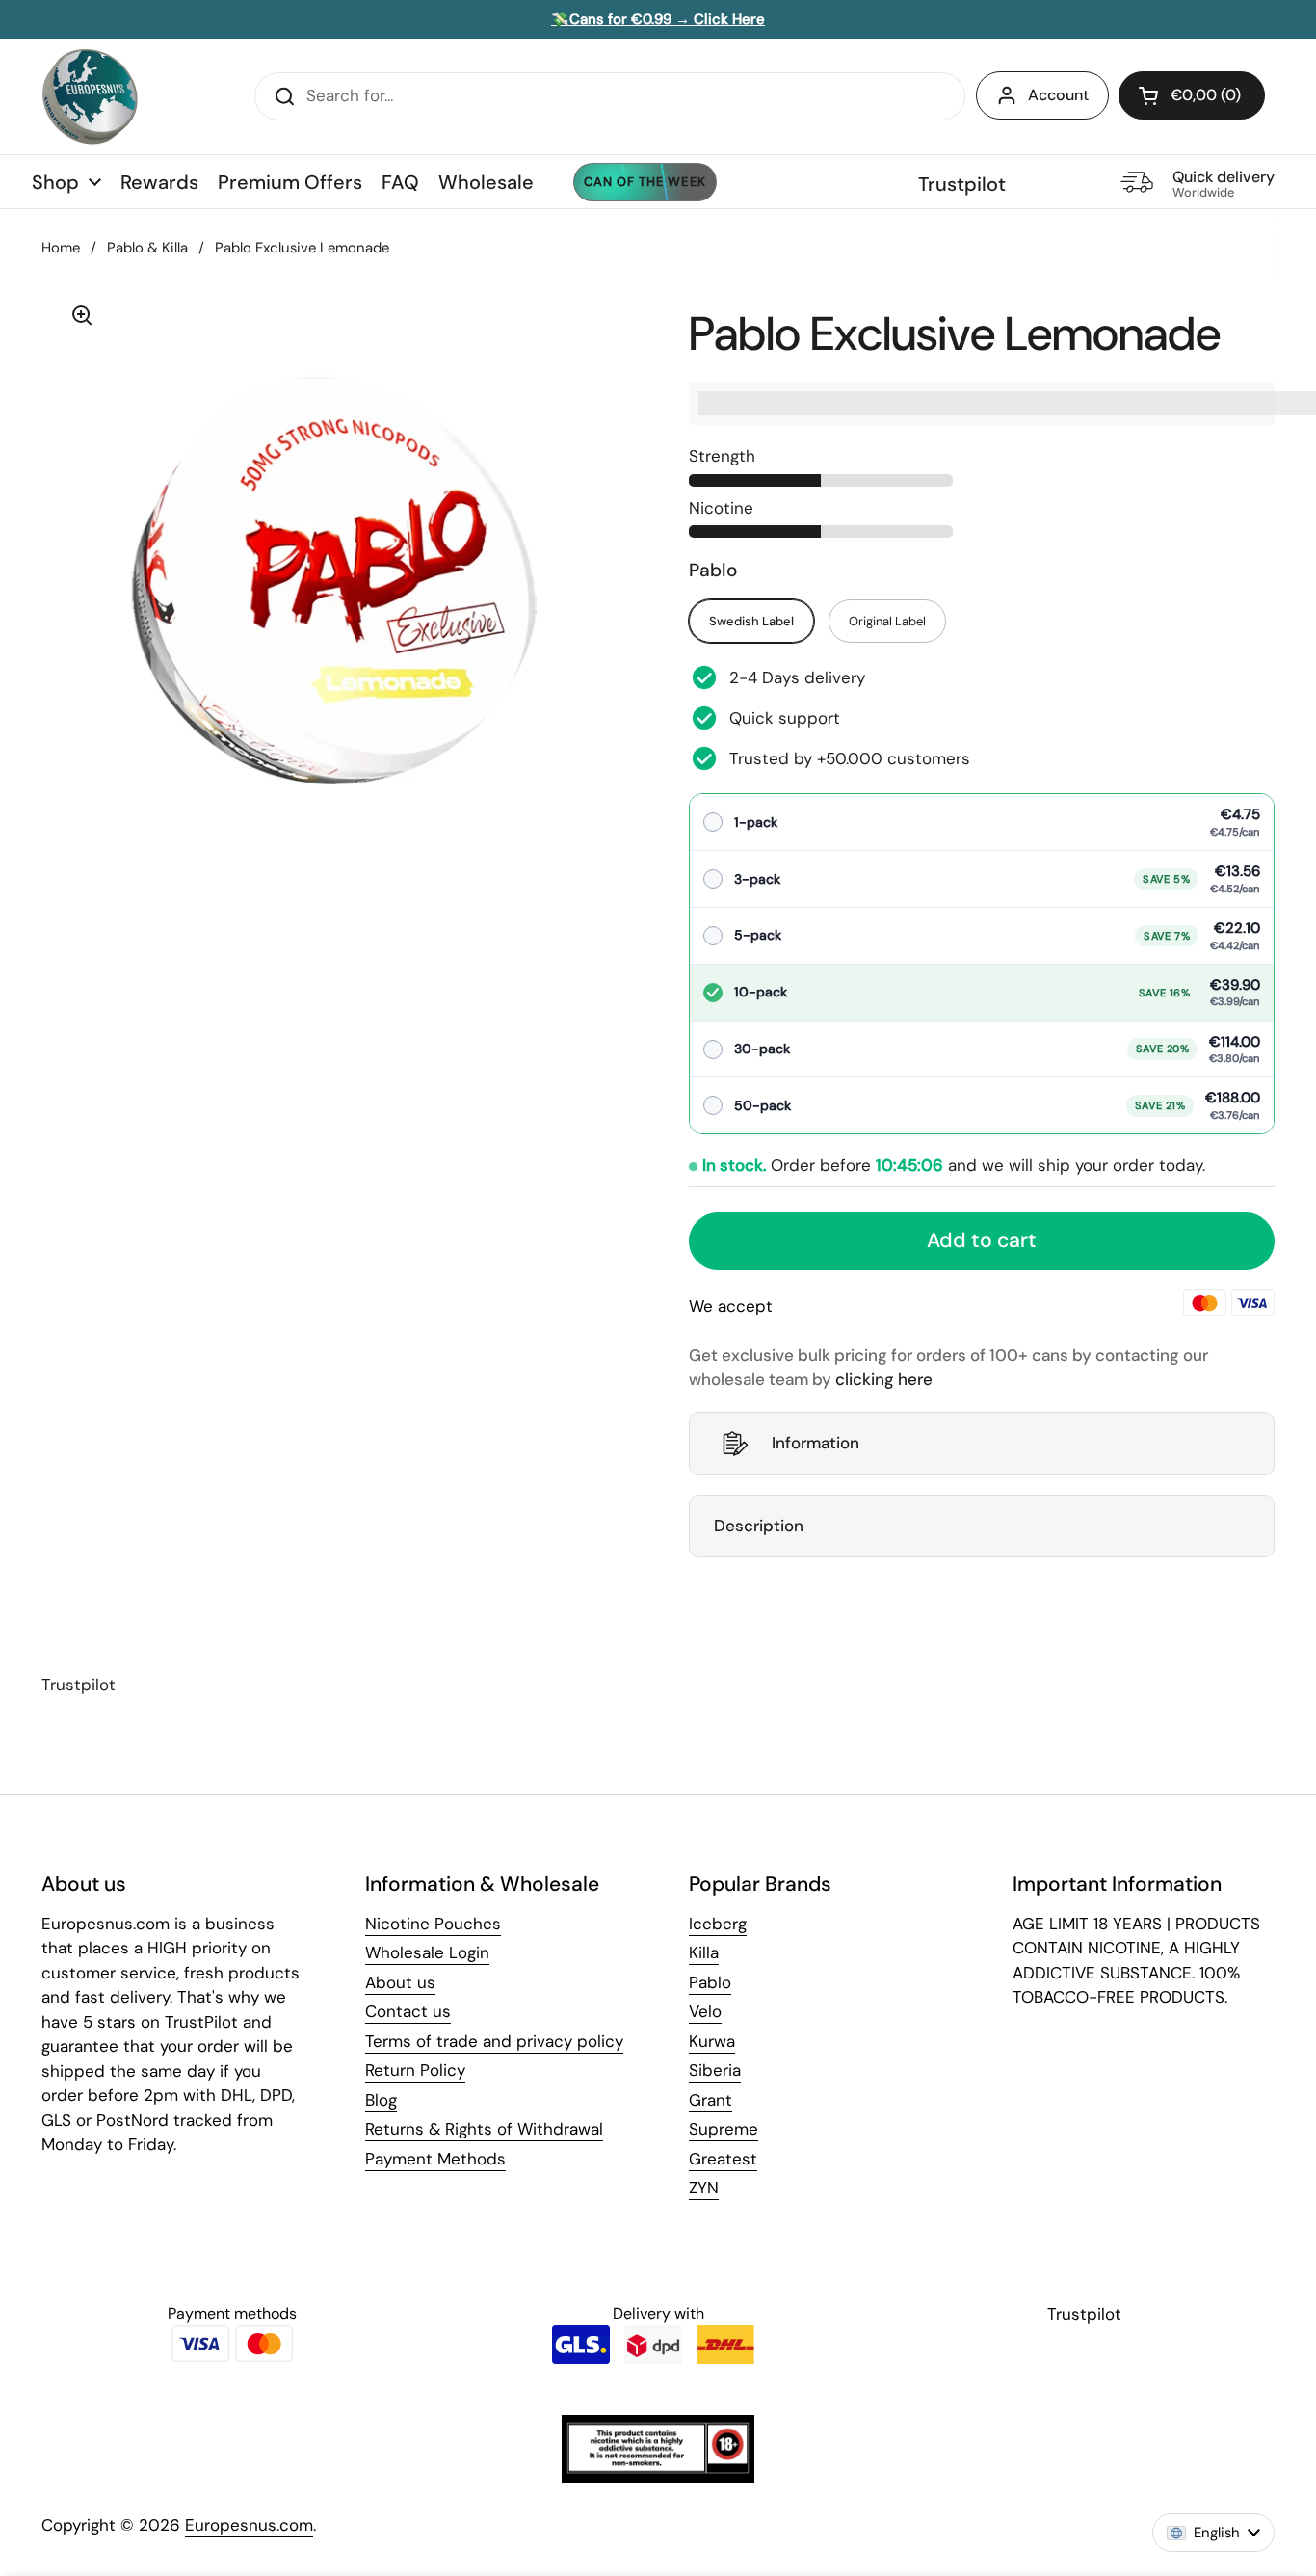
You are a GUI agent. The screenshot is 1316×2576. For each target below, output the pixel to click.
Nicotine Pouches (433, 1924)
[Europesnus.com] (90, 96)
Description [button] (759, 1526)
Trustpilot (962, 184)
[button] (1192, 95)
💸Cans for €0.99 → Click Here (658, 19)
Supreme (724, 2129)
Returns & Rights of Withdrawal (484, 2129)
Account (1058, 95)
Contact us (408, 2011)
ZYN (704, 2188)
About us (400, 1982)
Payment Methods (435, 2159)
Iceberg (718, 1924)
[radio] (982, 823)
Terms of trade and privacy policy (494, 2041)
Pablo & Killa (147, 248)
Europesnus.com (249, 2525)
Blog (381, 2100)
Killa (704, 1952)
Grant (711, 2100)
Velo (705, 2011)
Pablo (710, 1982)
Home (61, 248)
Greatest (723, 2159)
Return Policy (415, 2070)
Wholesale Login (427, 1952)
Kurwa (712, 2041)
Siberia (715, 2070)
